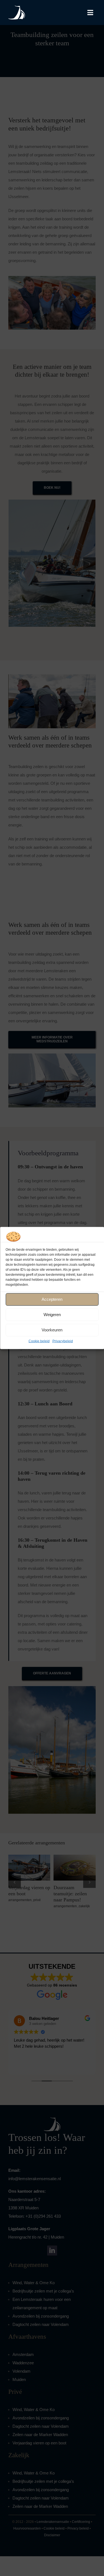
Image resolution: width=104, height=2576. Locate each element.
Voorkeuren (52, 1330)
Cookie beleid (39, 1341)
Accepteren (52, 1299)
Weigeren (52, 1315)
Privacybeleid (63, 1341)
